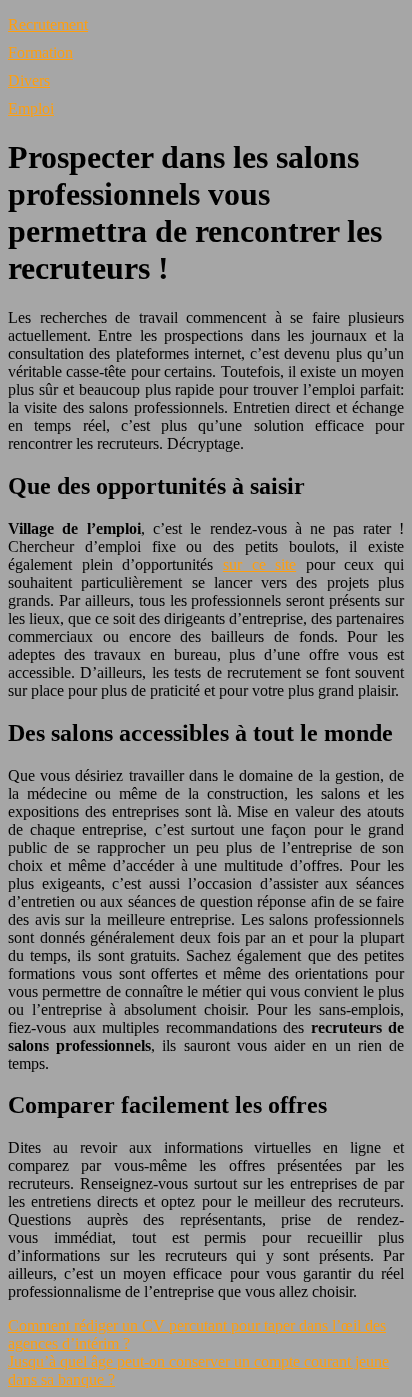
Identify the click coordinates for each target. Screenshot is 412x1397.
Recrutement (48, 24)
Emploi (31, 108)
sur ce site (259, 564)
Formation (40, 52)
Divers (29, 80)
